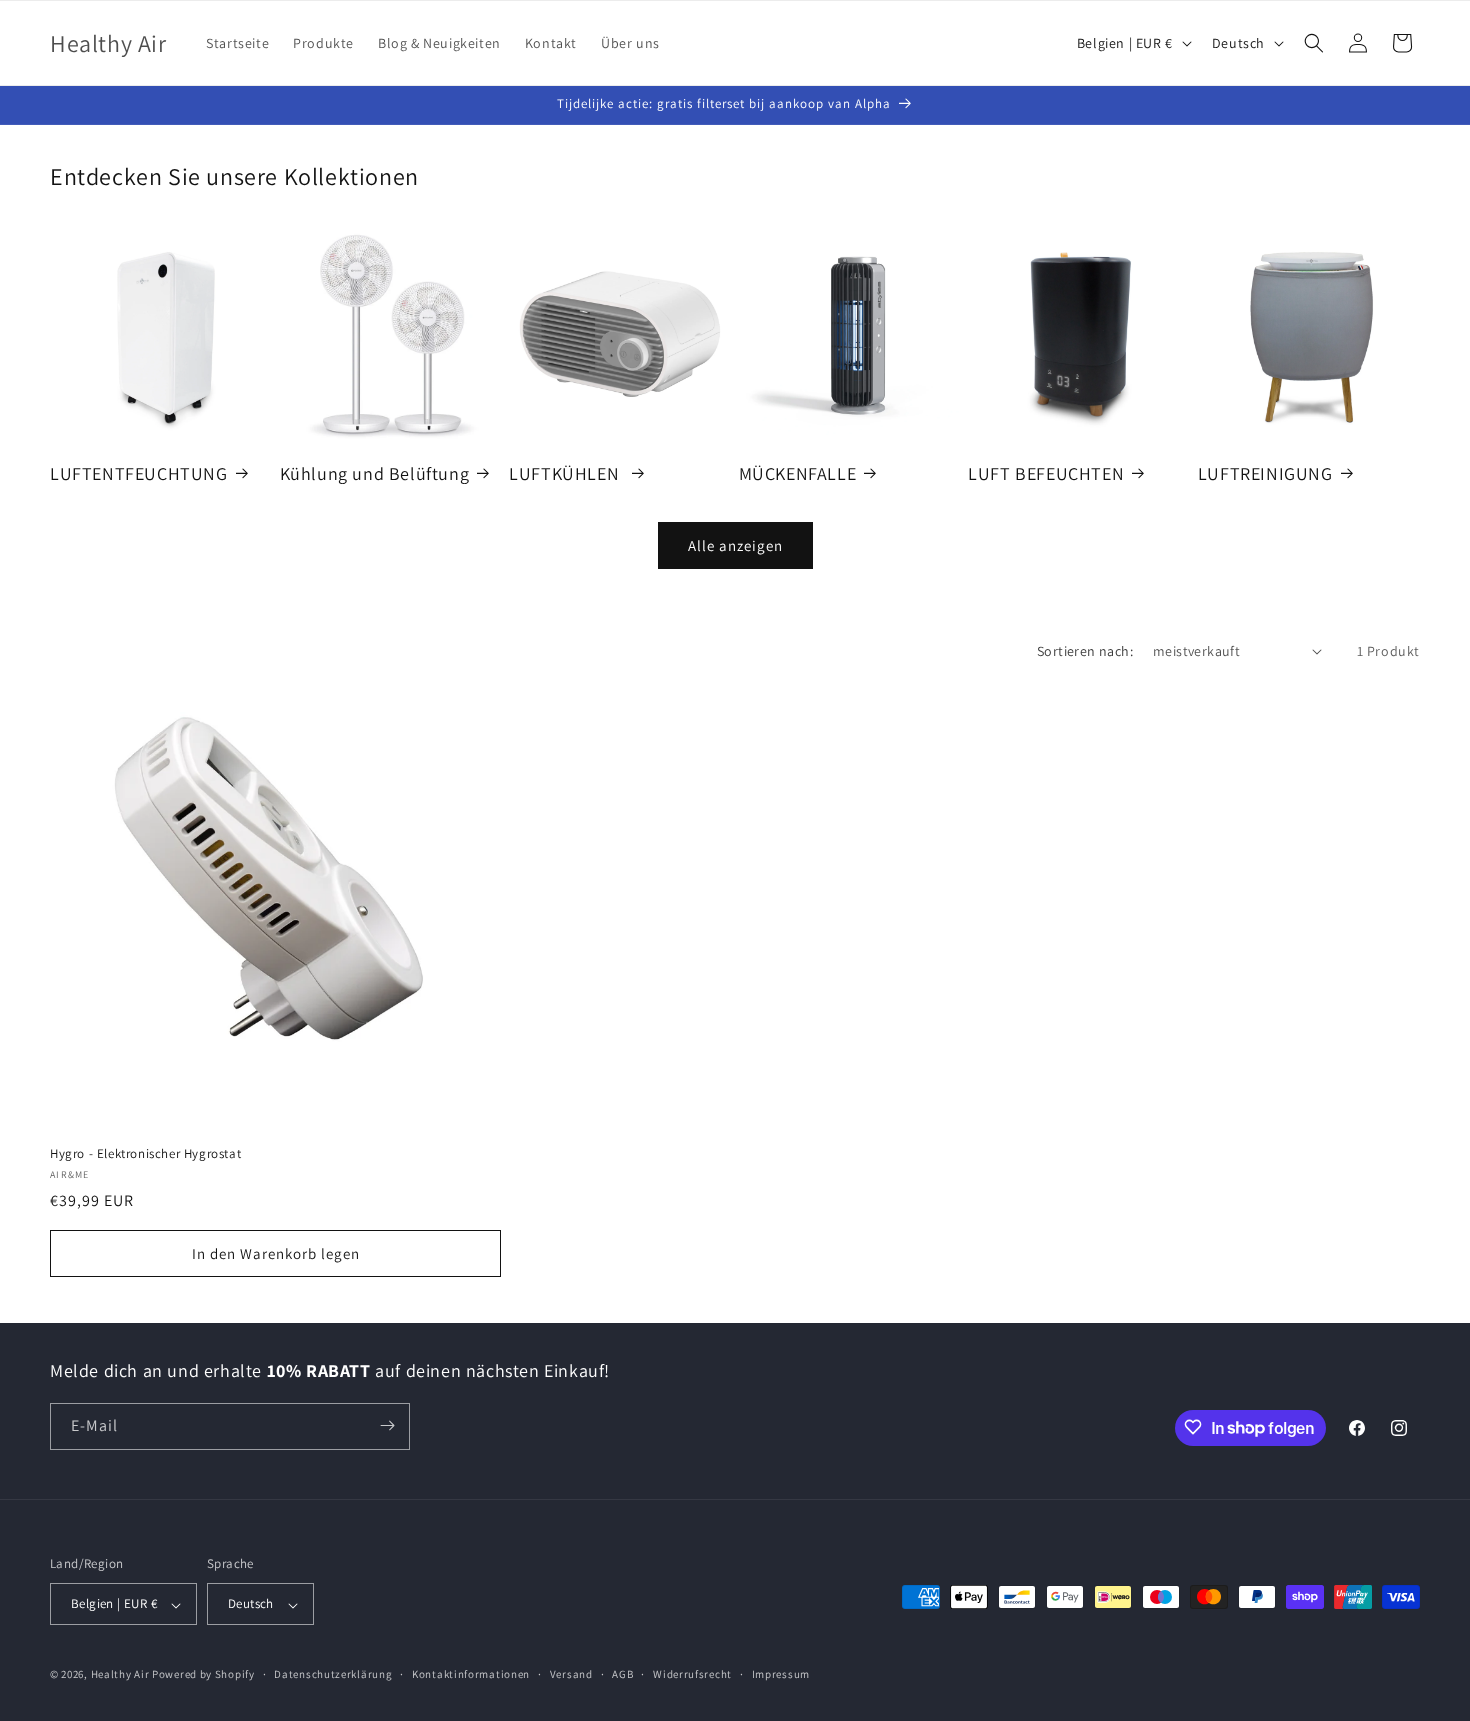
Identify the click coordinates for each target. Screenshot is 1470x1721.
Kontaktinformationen (471, 1674)
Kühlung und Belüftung (375, 472)
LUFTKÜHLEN (566, 472)
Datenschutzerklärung (333, 1674)
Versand (571, 1674)
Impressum (781, 1674)
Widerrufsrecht (692, 1674)
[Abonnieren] (387, 1425)
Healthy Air (120, 1675)
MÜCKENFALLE (798, 472)
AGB (622, 1674)
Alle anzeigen (735, 544)
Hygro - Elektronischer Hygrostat (145, 1154)
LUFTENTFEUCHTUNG (139, 472)
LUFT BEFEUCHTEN (1046, 472)
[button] (1314, 43)
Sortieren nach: (1085, 651)
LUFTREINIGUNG (1265, 472)
